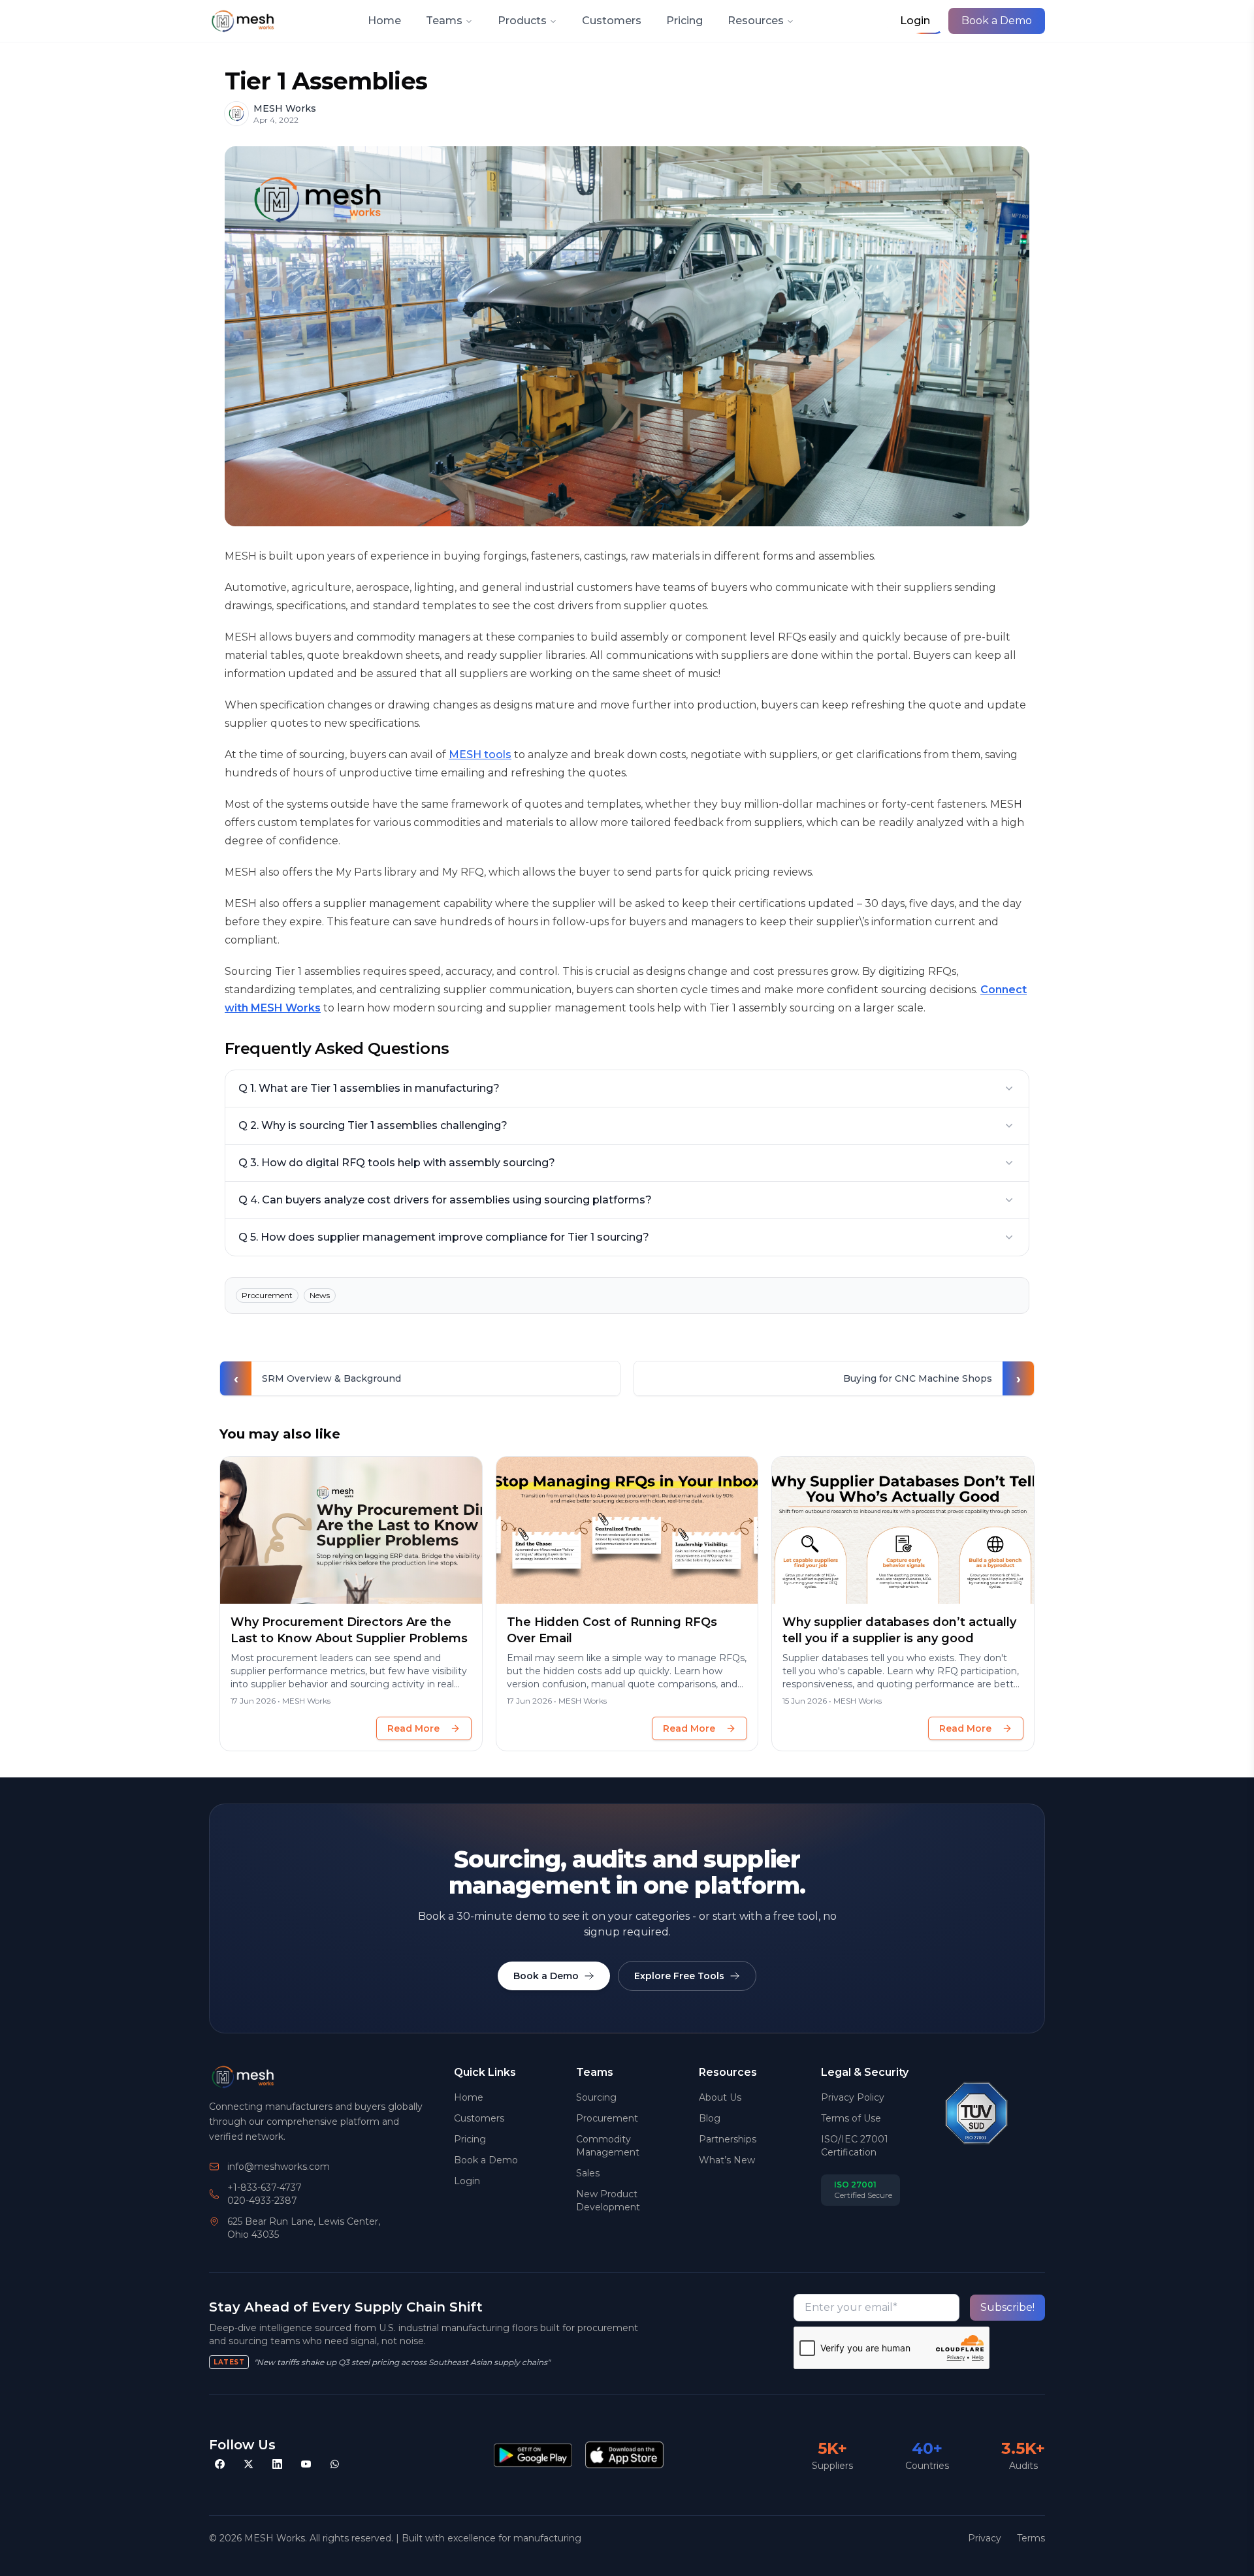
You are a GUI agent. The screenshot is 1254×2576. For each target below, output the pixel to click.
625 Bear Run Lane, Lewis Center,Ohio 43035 (304, 2228)
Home (384, 21)
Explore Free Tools (679, 1976)
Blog (710, 2118)
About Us (720, 2097)
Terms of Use (851, 2118)
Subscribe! (1007, 2307)
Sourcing (596, 2097)
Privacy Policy (853, 2097)
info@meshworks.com (279, 2167)
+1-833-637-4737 (265, 2187)
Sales (588, 2173)
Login (467, 2181)
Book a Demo (997, 21)
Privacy (985, 2538)
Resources (756, 21)
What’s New (727, 2160)
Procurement (607, 2118)
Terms (1031, 2538)
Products (522, 21)
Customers (612, 21)
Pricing (684, 21)
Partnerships (728, 2139)
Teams (444, 21)
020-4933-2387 (262, 2201)
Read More (413, 1728)
